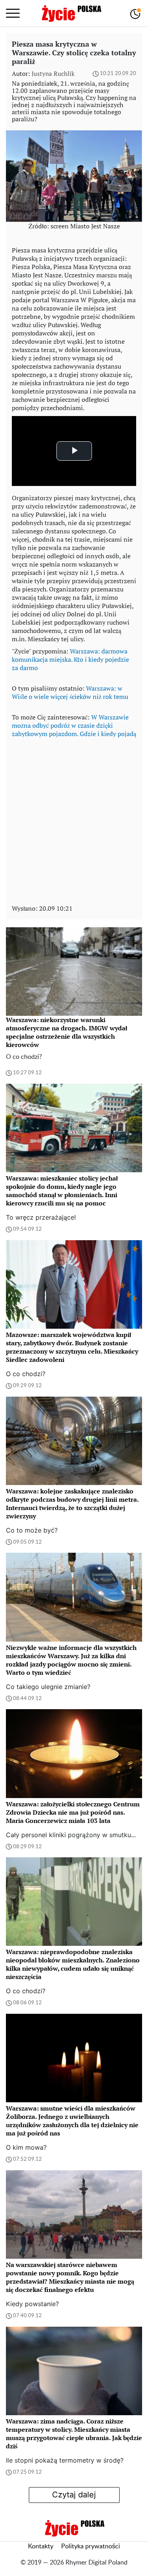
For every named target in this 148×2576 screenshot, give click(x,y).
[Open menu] (13, 13)
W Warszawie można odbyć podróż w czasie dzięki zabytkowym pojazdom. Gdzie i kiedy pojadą (74, 725)
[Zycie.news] (71, 13)
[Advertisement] (74, 819)
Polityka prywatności (91, 2546)
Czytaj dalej (74, 2495)
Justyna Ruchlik (53, 73)
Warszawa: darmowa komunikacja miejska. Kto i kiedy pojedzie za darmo (70, 659)
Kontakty (41, 2546)
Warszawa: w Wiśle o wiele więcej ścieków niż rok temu (70, 692)
